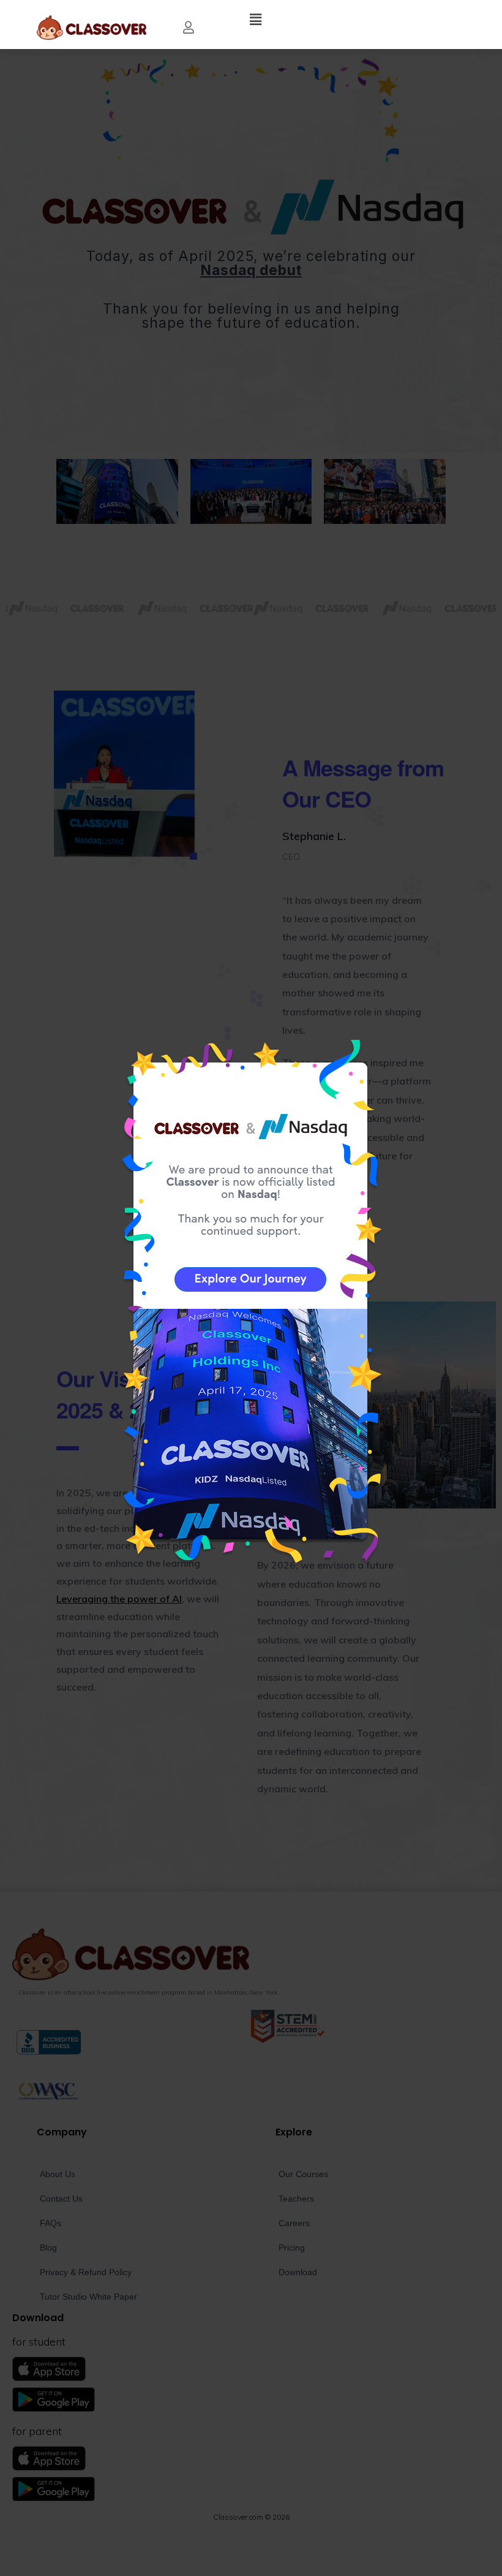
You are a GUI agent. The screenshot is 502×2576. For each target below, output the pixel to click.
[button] (189, 28)
